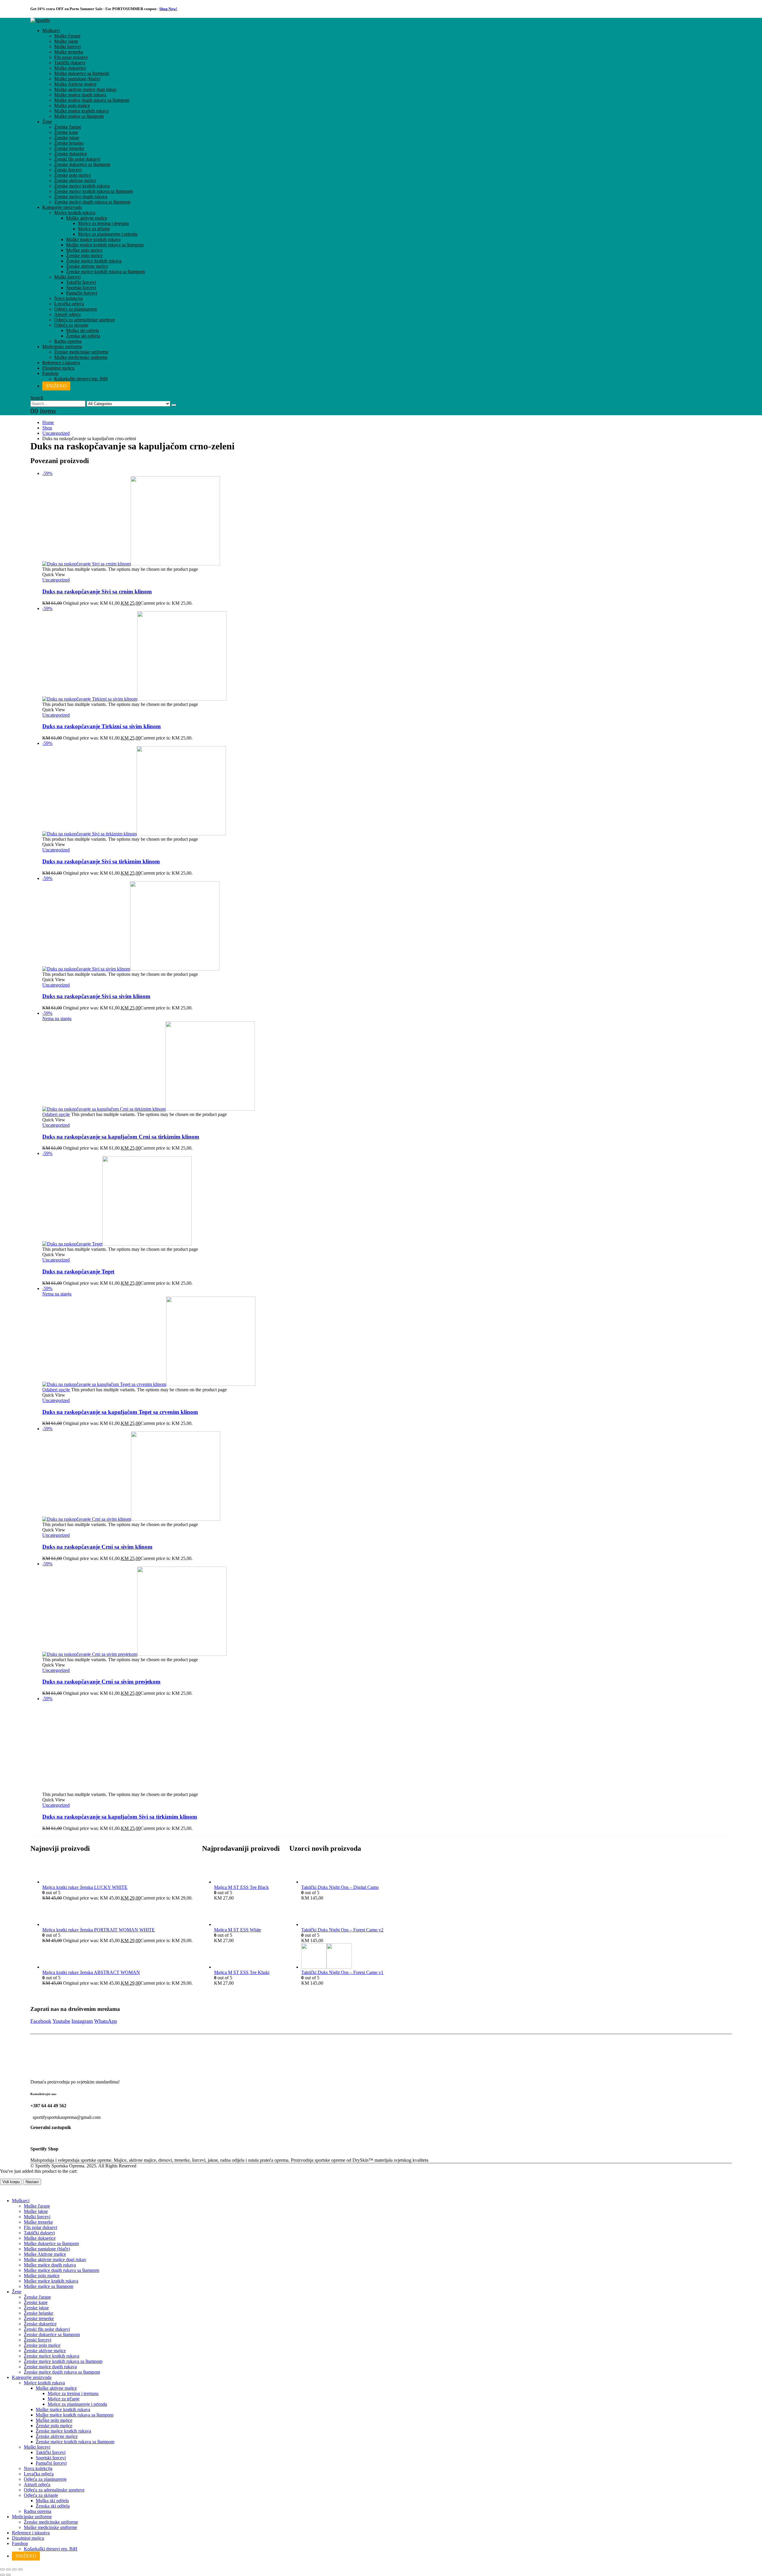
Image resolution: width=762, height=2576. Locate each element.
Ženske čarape (68, 127)
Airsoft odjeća (67, 314)
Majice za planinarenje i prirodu (108, 234)
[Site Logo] (40, 20)
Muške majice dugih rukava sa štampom (92, 100)
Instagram (82, 2021)
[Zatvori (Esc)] (20, 2569)
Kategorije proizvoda (62, 207)
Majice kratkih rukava (75, 213)
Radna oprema (68, 341)
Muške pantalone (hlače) (77, 79)
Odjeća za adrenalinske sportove (85, 320)
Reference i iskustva (61, 363)
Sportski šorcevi (81, 288)
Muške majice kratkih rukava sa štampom (105, 245)
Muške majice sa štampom (79, 116)
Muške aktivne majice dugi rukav (85, 89)
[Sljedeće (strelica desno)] (8, 2575)
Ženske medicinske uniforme (81, 352)
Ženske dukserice (71, 154)
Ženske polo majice (72, 175)
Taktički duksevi (70, 63)
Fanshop (50, 373)
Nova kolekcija (68, 298)
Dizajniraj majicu (58, 368)
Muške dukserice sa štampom (82, 73)
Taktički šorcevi (81, 282)
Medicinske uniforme (62, 347)
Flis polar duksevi (71, 57)
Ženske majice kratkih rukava (82, 186)
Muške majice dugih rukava (80, 95)
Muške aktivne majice (87, 218)
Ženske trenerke (69, 148)
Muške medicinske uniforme (81, 357)
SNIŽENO (56, 386)
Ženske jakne (67, 138)
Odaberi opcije (56, 1114)
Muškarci (51, 31)
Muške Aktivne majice (75, 84)
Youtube (61, 2021)
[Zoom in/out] (2, 2569)
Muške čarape (67, 36)
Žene (47, 122)
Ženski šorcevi (68, 170)
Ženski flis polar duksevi (77, 159)
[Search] (174, 405)
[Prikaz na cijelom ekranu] (8, 2569)
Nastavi (32, 2182)
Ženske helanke (69, 143)
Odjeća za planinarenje (76, 309)
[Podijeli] (14, 2569)
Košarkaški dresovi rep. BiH (81, 379)
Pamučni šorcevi (82, 293)
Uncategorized (56, 580)
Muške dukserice (70, 68)
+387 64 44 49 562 (48, 2106)
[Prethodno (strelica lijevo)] (2, 2575)
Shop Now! (168, 9)
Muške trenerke (69, 52)
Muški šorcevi (67, 47)
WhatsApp (106, 2021)
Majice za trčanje (94, 229)
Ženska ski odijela (83, 336)
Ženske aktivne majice (75, 180)
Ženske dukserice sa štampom (82, 164)
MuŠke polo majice (84, 250)
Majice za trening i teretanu (103, 223)
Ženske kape (66, 132)
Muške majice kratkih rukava (81, 111)
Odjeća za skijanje (71, 325)
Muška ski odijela (83, 330)
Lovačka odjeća (69, 304)
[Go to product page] (117, 1871)
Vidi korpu (11, 2182)
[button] (37, 398)
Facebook (41, 2021)
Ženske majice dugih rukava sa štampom (92, 202)
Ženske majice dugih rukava (81, 197)
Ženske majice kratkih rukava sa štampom (93, 191)
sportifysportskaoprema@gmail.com (67, 2117)
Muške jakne (66, 41)
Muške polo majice (72, 105)
